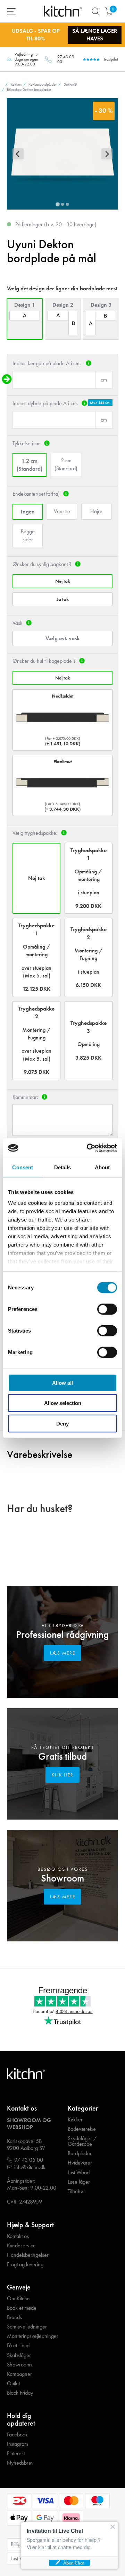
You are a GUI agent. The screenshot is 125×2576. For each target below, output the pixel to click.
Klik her (63, 1775)
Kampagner (19, 2374)
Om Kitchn (18, 2299)
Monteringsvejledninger (33, 2336)
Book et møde (22, 2308)
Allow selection (63, 1403)
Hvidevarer (80, 2163)
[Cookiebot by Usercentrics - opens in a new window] (88, 1148)
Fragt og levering (25, 2264)
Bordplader (80, 2153)
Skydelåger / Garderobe (82, 2141)
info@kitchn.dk (30, 2167)
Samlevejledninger (27, 2327)
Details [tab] (63, 1167)
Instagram (18, 2444)
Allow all (62, 1383)
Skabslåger (19, 2355)
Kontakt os (18, 2236)
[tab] (57, 205)
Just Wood (79, 2173)
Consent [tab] (23, 1167)
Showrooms (20, 2365)
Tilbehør (76, 2191)
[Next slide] (107, 154)
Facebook (17, 2435)
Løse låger (79, 2182)
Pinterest (16, 2453)
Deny (62, 1423)
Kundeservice (21, 2246)
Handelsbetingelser (28, 2255)
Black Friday (20, 2393)
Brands (14, 2317)
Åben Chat (73, 2563)
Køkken (76, 2120)
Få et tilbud (18, 2346)
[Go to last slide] (18, 154)
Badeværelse (82, 2129)
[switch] (107, 1309)
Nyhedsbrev (20, 2463)
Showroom (62, 1878)
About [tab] (102, 1167)
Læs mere (63, 1653)
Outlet (13, 2383)
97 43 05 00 (66, 59)
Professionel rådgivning (62, 1635)
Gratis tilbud (62, 1756)
